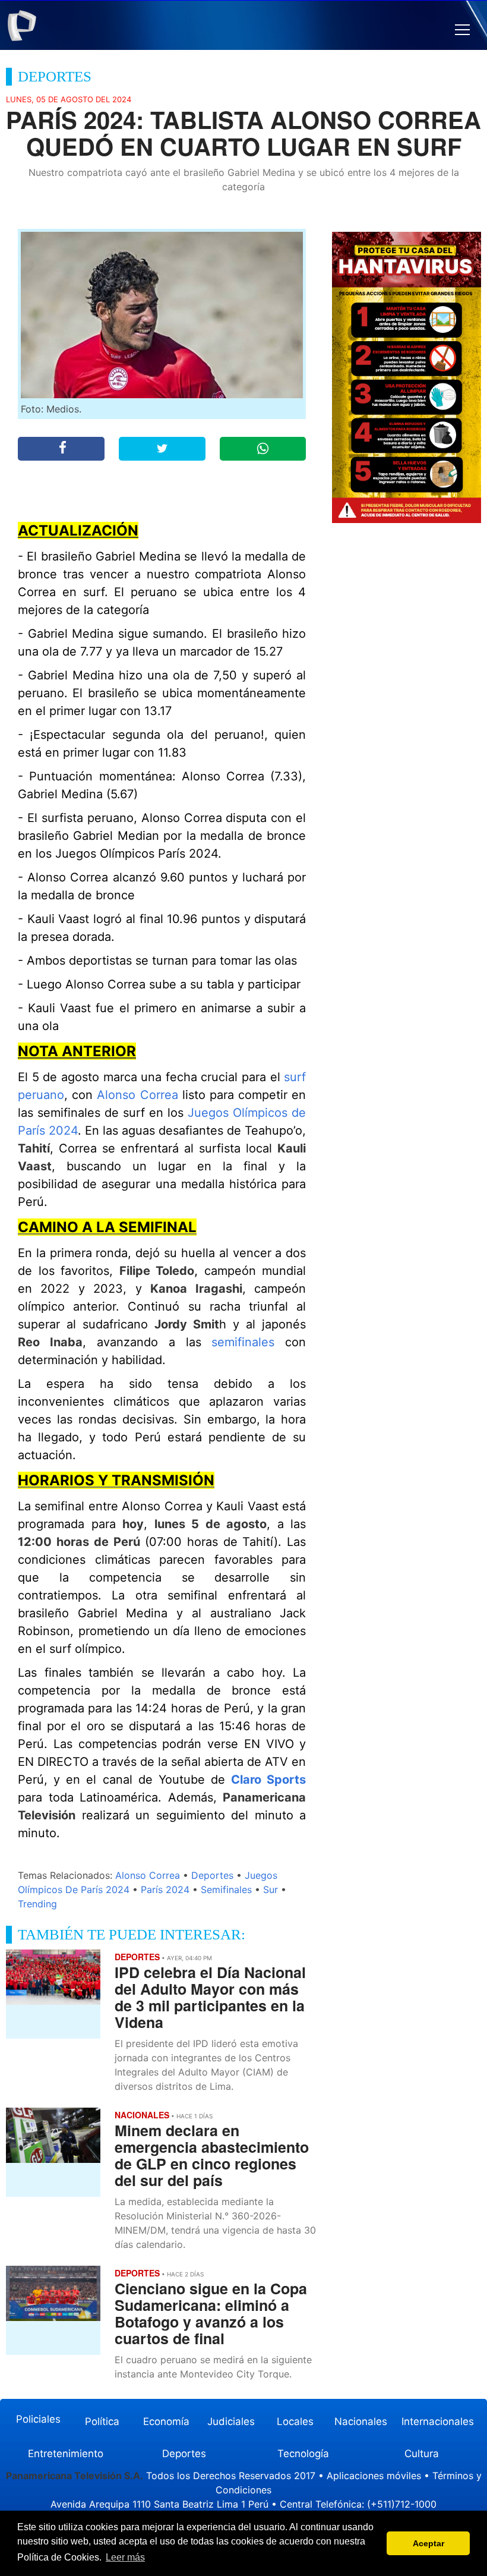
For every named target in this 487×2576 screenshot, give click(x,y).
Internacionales (438, 2421)
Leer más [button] (125, 2557)
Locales (295, 2421)
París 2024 (165, 1890)
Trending (37, 1904)
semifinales (243, 1342)
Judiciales (231, 2421)
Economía (166, 2421)
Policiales (38, 2419)
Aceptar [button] (429, 2543)
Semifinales (226, 1890)
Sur (271, 1890)
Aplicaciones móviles (374, 2476)
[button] (462, 30)
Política (102, 2421)
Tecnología (303, 2454)
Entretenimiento (66, 2454)
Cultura (422, 2454)
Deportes (212, 1875)
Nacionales (361, 2421)
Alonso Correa (137, 1095)
